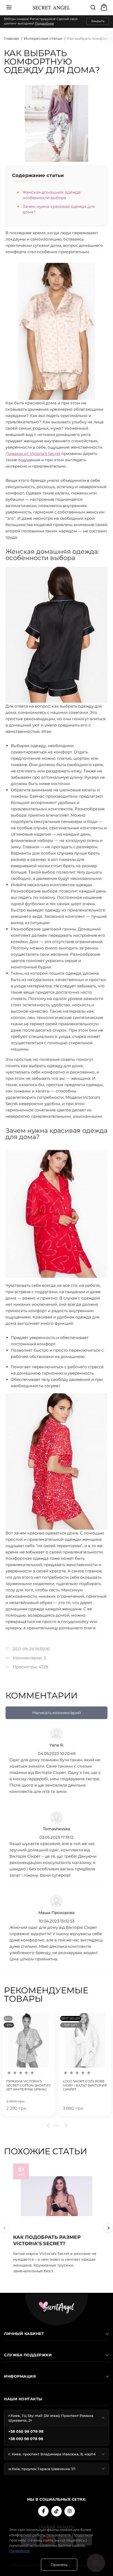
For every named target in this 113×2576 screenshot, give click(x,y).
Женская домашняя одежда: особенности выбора (52, 195)
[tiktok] (56, 2511)
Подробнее (44, 23)
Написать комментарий (57, 1713)
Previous (49, 2126)
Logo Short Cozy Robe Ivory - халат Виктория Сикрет (85, 2085)
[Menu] (9, 7)
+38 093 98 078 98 (26, 2439)
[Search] (93, 7)
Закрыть (98, 21)
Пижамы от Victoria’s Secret (33, 453)
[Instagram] (70, 2511)
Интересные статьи (43, 38)
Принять (59, 2565)
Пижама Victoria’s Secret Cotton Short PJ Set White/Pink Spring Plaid (28, 2085)
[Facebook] (43, 2511)
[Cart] (105, 7)
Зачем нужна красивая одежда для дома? (59, 209)
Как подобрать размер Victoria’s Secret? (47, 2240)
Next (65, 2126)
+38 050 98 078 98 (26, 2431)
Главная (11, 38)
